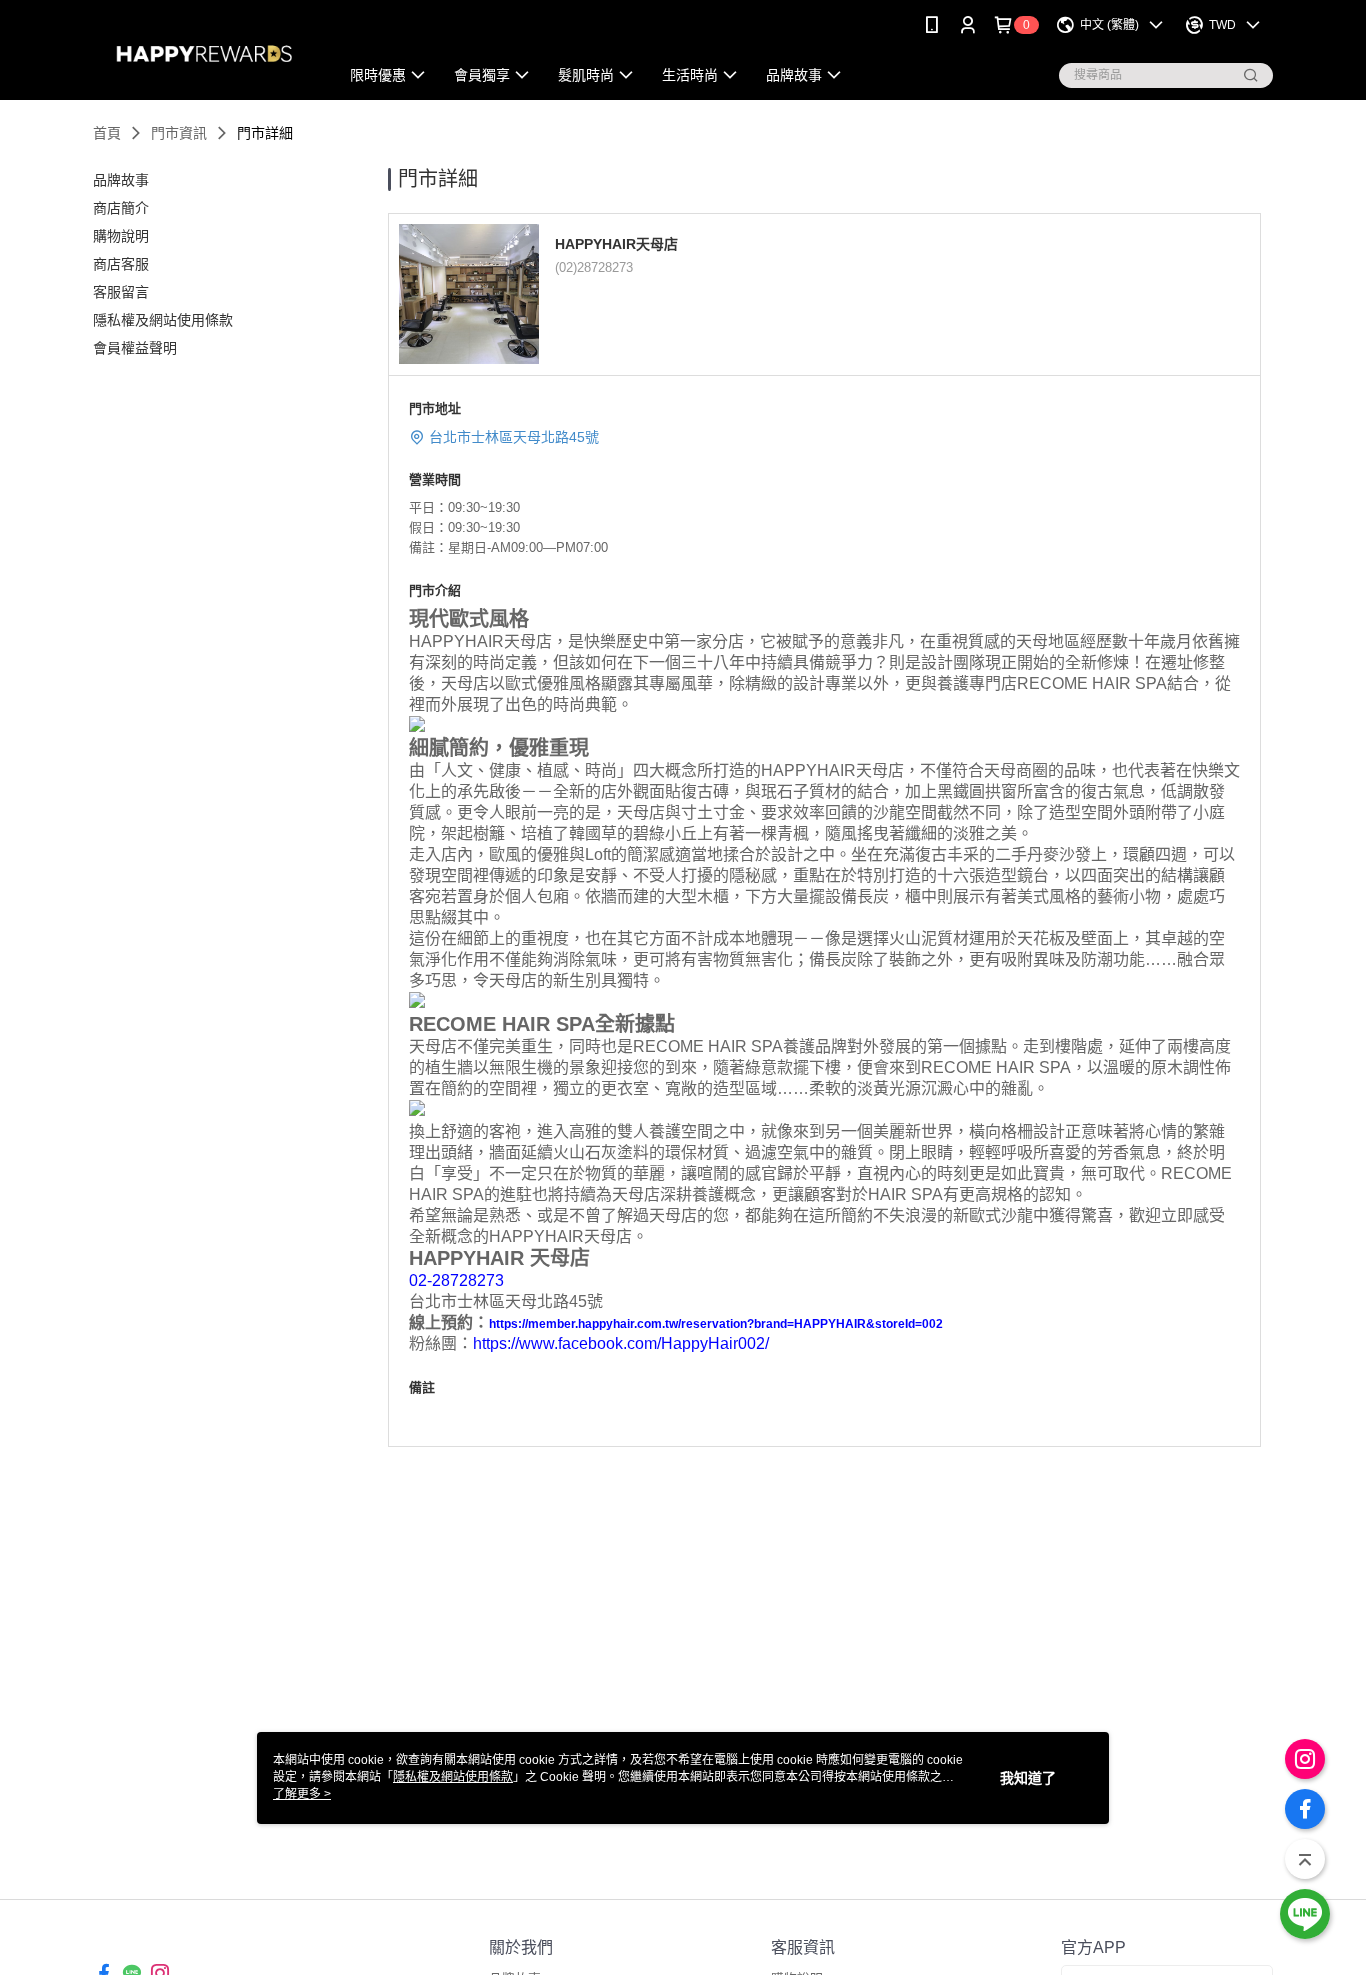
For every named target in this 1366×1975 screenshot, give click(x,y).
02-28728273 (456, 1280)
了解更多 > (302, 1794)
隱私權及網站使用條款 (453, 1777)
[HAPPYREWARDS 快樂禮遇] (204, 52)
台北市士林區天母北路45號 (514, 437)
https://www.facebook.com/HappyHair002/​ (621, 1343)
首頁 (107, 133)
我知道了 (1028, 1778)
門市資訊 (179, 133)
